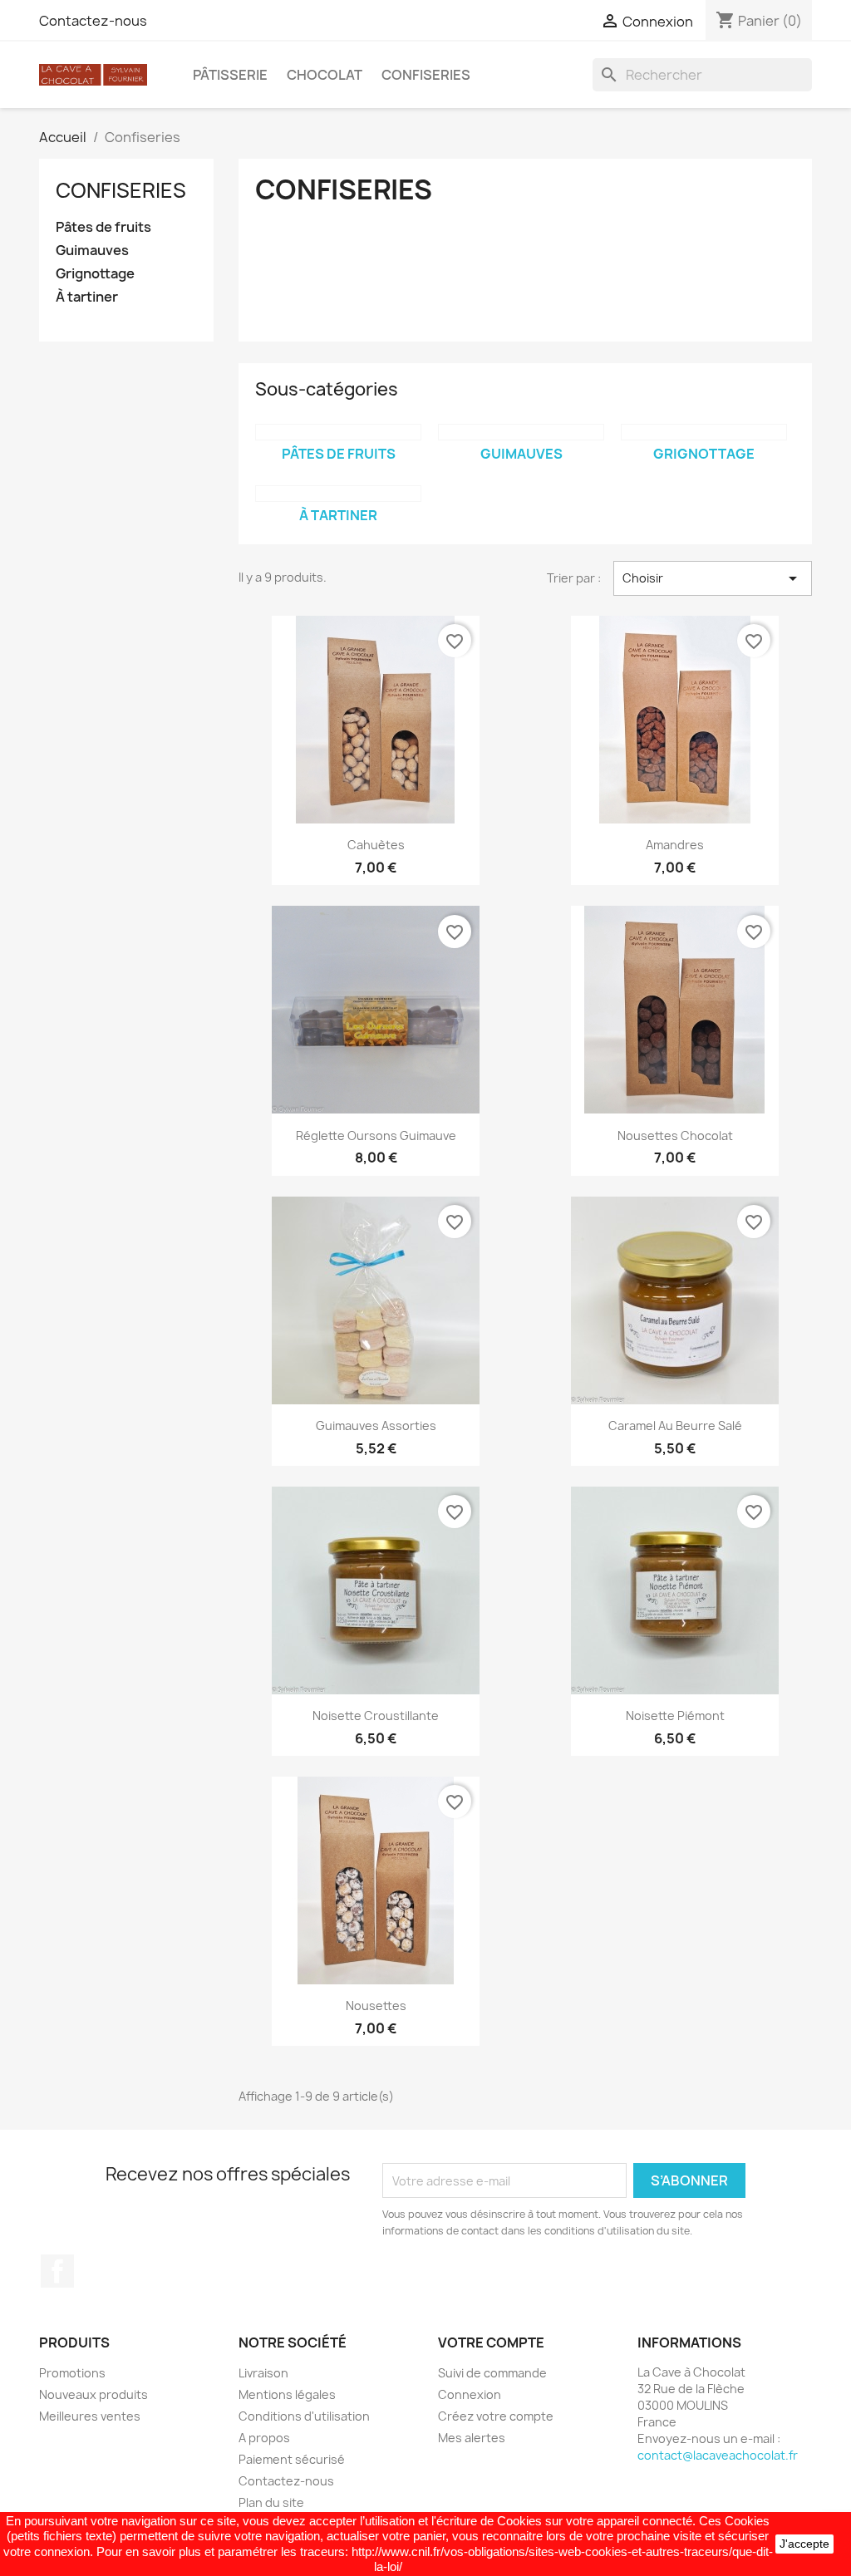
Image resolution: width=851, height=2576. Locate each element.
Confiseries (426, 75)
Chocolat (325, 75)
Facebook (57, 2271)
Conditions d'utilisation (304, 2416)
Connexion (470, 2394)
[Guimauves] (521, 432)
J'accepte (804, 2544)
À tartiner (87, 297)
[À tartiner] (338, 494)
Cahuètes (376, 845)
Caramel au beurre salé (675, 1426)
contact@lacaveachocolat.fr (718, 2455)
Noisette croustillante (376, 1716)
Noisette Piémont (675, 1716)
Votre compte (491, 2342)
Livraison (263, 2373)
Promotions (72, 2373)
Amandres (675, 845)
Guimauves (92, 251)
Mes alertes (472, 2438)
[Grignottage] (704, 432)
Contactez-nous (93, 21)
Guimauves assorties (376, 1426)
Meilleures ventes (90, 2416)
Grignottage (95, 274)
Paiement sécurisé (292, 2459)
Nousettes (376, 2006)
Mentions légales (287, 2394)
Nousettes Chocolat (675, 1136)
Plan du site (271, 2502)
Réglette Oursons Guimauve (376, 1136)
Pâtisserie (230, 75)
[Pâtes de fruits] (338, 432)
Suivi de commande (492, 2373)
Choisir (713, 578)
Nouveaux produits (93, 2394)
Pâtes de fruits (103, 227)
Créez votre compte (496, 2416)
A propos (264, 2438)
